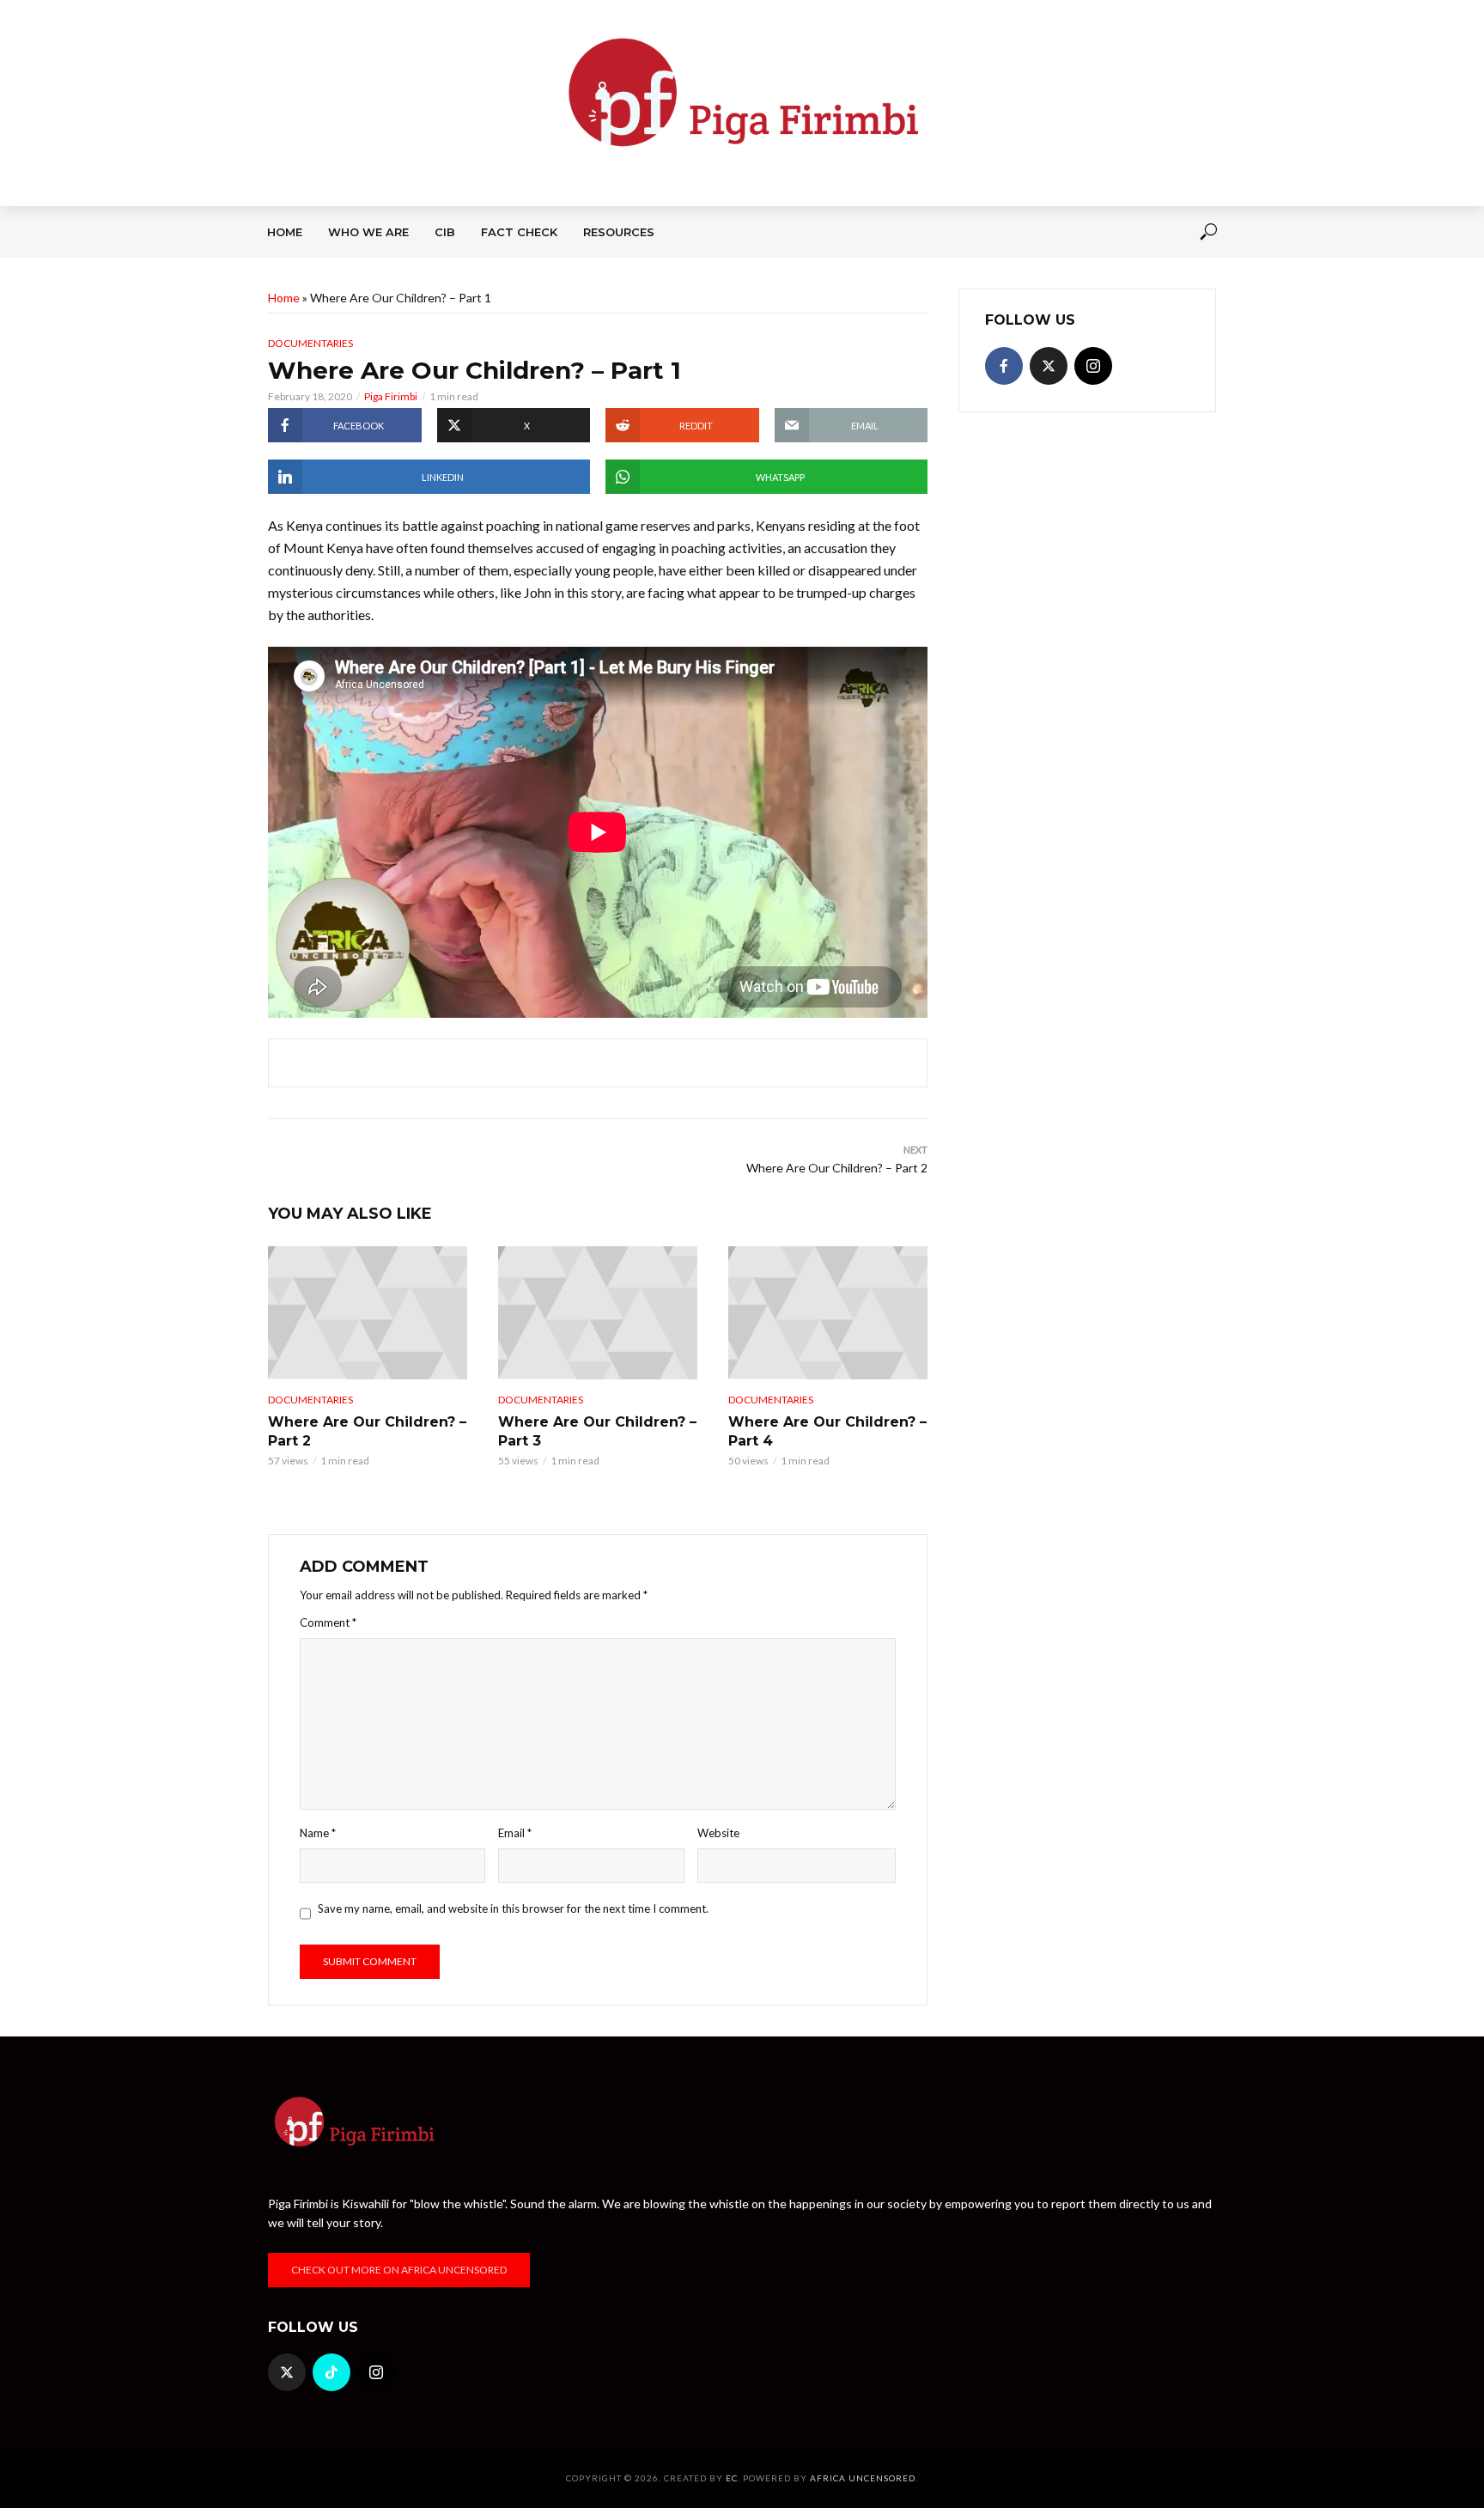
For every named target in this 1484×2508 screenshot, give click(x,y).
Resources (619, 232)
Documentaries (310, 343)
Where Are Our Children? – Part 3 (597, 1431)
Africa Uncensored (863, 2478)
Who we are (368, 232)
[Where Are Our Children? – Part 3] (598, 1313)
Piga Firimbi (391, 396)
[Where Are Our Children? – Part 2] (368, 1313)
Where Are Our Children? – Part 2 (367, 1431)
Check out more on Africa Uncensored (399, 2270)
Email (515, 1833)
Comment (328, 1622)
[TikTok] (331, 2372)
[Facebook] (1004, 366)
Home (285, 232)
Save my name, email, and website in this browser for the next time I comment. (513, 1908)
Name (318, 1833)
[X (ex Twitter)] (1049, 366)
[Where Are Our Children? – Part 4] (828, 1313)
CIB (445, 232)
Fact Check (519, 232)
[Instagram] (1093, 366)
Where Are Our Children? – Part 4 (827, 1431)
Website (718, 1833)
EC (732, 2478)
